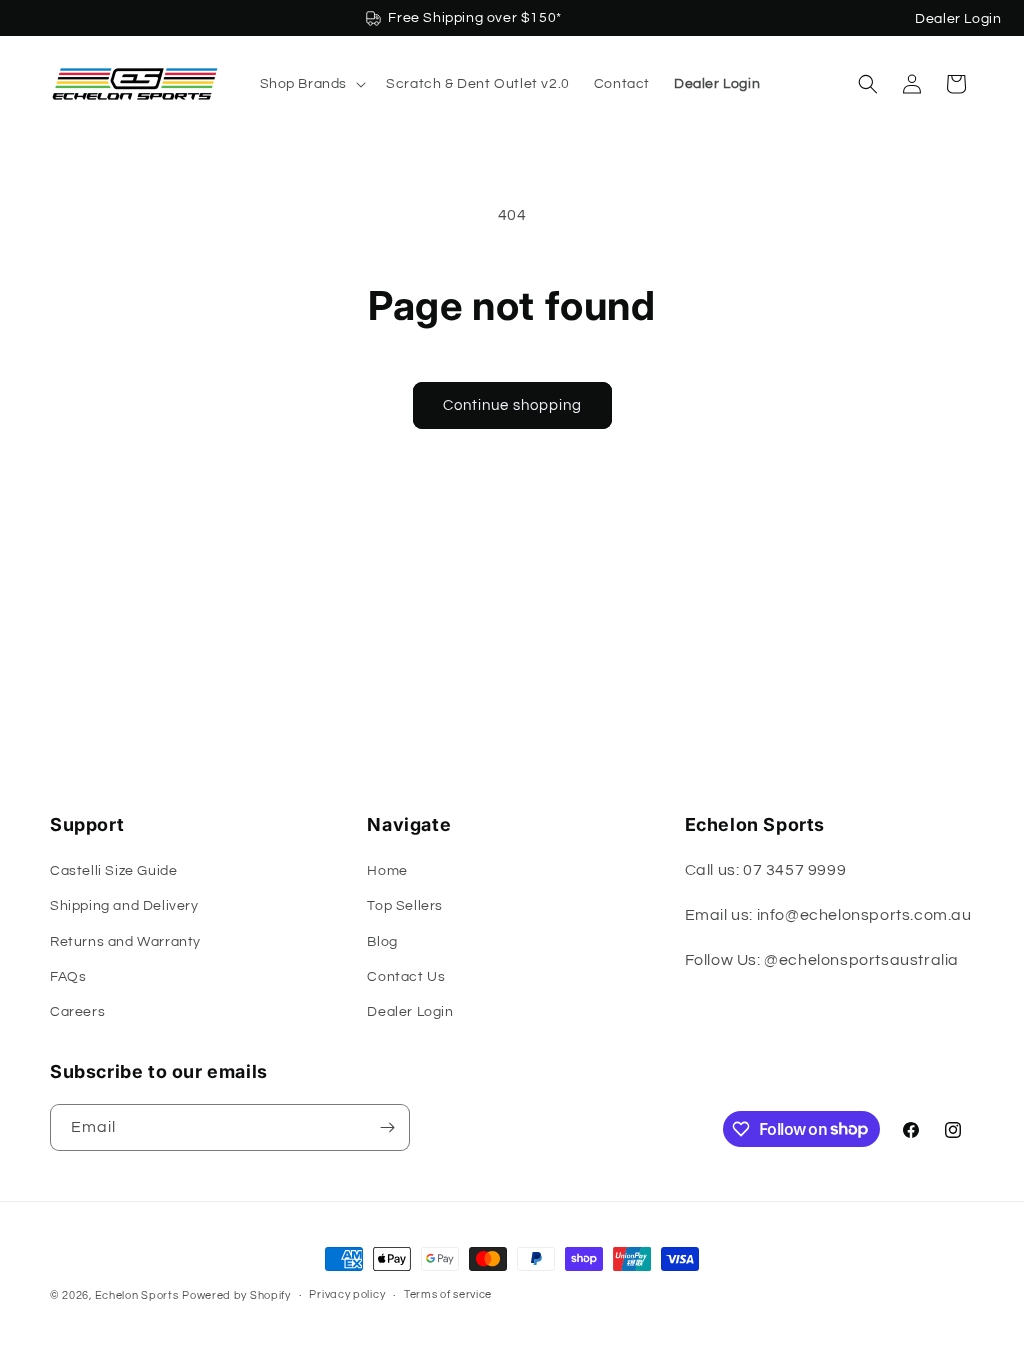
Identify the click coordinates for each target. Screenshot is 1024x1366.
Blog (382, 942)
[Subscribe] (387, 1127)
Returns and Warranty (125, 942)
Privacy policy (347, 1294)
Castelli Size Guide (113, 871)
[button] (311, 84)
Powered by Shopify (236, 1295)
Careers (77, 1012)
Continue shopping (512, 405)
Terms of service (448, 1294)
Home (387, 871)
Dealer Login (958, 19)
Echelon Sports (137, 1295)
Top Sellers (405, 906)
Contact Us (406, 977)
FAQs (68, 977)
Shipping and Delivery (124, 906)
